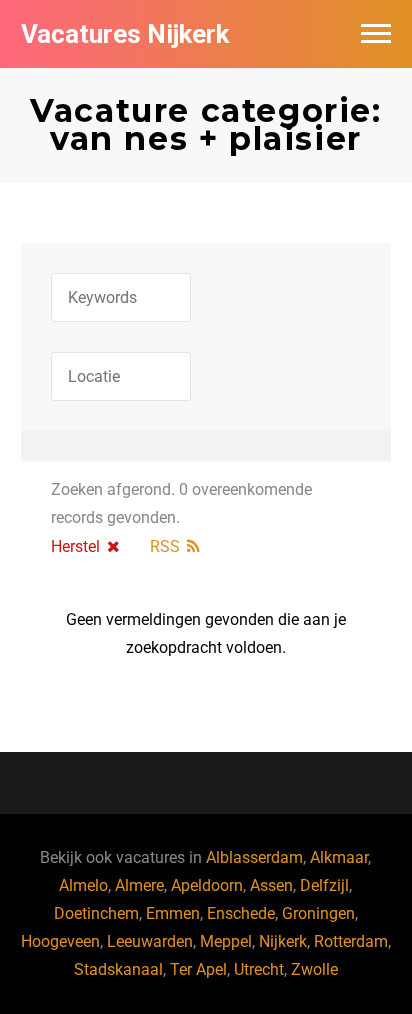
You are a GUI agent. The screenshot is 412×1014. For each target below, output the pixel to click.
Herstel (75, 546)
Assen (271, 885)
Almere (139, 885)
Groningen (318, 913)
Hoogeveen (60, 941)
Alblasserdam (254, 857)
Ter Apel (198, 969)
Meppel (226, 941)
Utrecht (259, 969)
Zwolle (314, 969)
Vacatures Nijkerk (125, 34)
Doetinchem (96, 913)
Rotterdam (351, 941)
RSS (165, 546)
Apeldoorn (207, 885)
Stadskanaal (118, 969)
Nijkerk (283, 941)
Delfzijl (324, 885)
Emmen (173, 913)
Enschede (241, 913)
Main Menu (376, 34)
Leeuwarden (150, 941)
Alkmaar (339, 857)
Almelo (83, 885)
